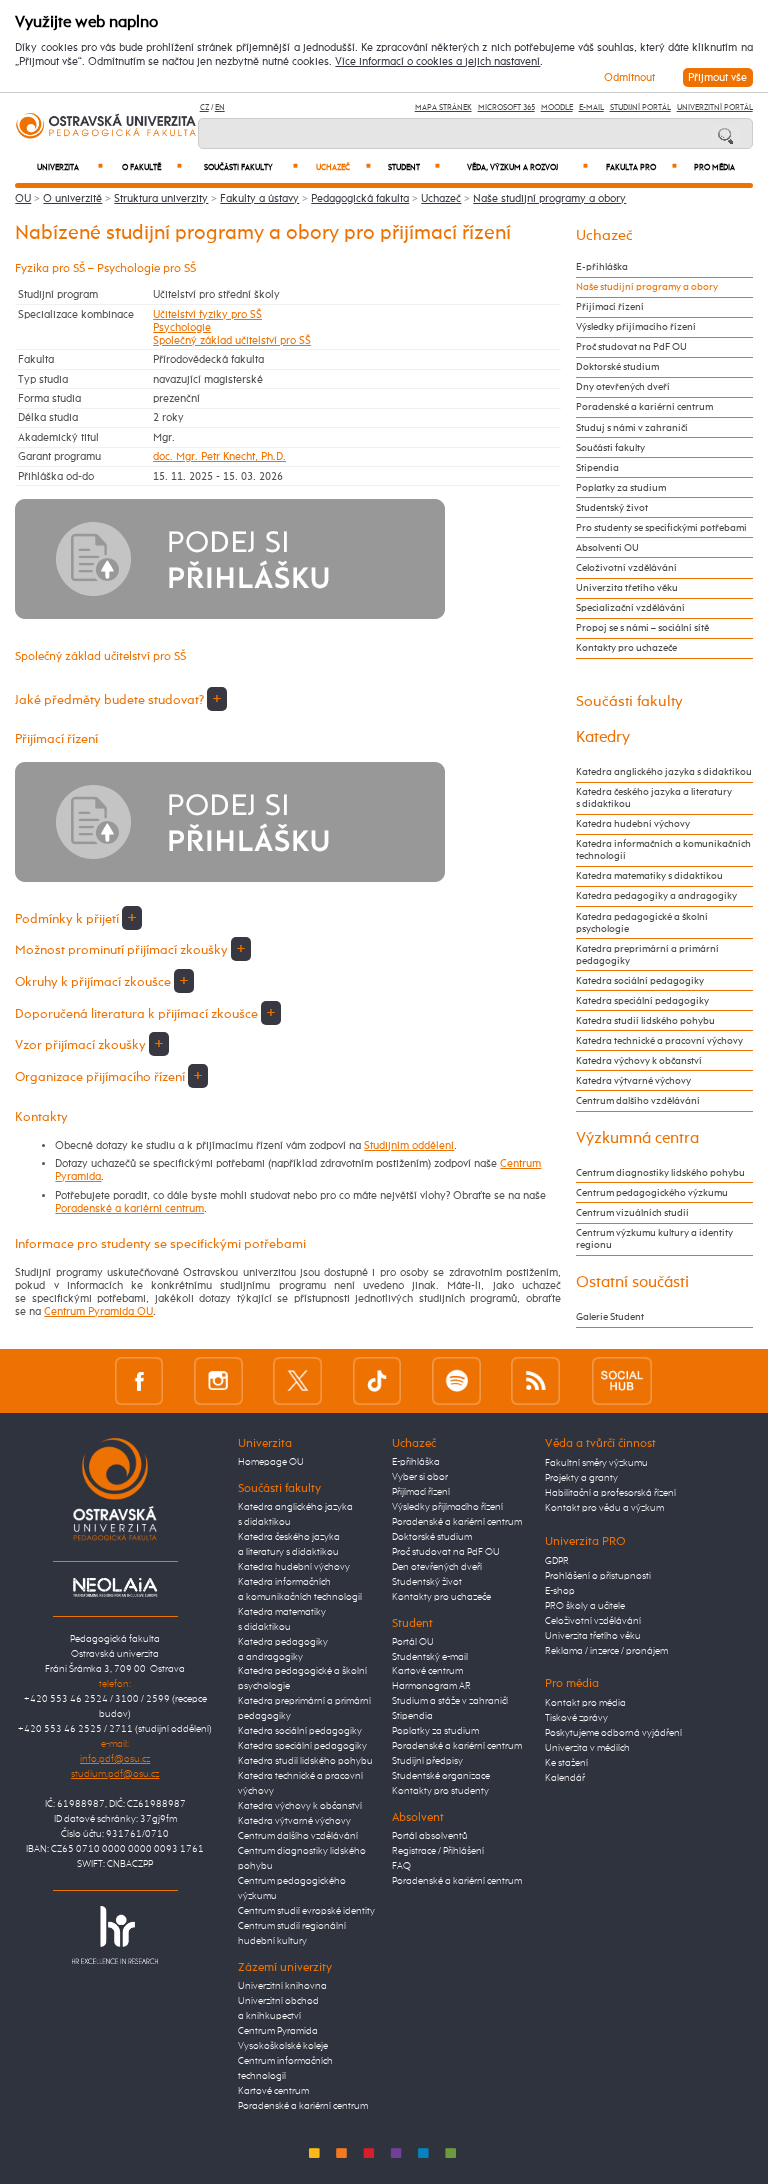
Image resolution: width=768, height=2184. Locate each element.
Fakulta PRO (641, 167)
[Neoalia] (115, 1587)
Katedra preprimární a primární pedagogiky (647, 955)
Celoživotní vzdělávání (626, 568)
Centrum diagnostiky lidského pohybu (660, 1173)
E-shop (560, 1591)
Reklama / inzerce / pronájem (606, 1651)
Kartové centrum (273, 2091)
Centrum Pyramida (278, 2031)
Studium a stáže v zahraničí (450, 1701)
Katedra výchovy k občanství (639, 1061)
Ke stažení (566, 1763)
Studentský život (612, 508)
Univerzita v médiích (587, 1748)
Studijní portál (640, 107)
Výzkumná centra (637, 1138)
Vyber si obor (420, 1477)
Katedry (603, 737)
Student (414, 167)
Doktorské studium (617, 367)
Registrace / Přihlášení (438, 1851)
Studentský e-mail (430, 1657)
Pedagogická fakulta (360, 198)
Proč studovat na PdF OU (631, 347)
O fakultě (152, 167)
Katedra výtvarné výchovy (633, 1081)
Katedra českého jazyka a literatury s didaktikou (654, 798)
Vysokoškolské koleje (283, 2046)
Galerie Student (610, 1317)
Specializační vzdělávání (630, 608)
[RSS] (535, 1380)
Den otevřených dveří (437, 1567)
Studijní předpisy (427, 1761)
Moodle (557, 107)
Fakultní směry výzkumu (596, 1463)
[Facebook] (139, 1380)
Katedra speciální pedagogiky (642, 1001)
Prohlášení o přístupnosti (598, 1576)
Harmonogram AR (431, 1686)
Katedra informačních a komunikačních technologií (663, 850)
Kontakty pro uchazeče (626, 648)
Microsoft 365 (506, 107)
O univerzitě (72, 198)
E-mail (591, 107)
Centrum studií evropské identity (306, 1911)
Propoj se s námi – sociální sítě (642, 628)
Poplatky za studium (621, 488)
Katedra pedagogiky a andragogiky (656, 896)
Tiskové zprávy (576, 1718)
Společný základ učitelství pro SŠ (232, 340)
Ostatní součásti (632, 1282)
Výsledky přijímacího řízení (636, 327)
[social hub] (622, 1380)
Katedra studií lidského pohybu (645, 1021)
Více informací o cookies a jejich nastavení (437, 62)
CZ (204, 107)
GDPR (557, 1561)
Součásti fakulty (251, 167)
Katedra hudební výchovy (633, 824)
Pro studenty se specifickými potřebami (661, 528)
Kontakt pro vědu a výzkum (604, 1508)
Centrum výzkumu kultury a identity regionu (654, 1239)
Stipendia (597, 468)
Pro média (714, 168)
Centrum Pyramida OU (98, 1311)
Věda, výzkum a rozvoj (527, 167)
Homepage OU (271, 1462)
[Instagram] (218, 1380)
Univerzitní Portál (715, 107)
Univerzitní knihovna (282, 1986)
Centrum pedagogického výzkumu (652, 1193)
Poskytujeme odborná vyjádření (613, 1733)
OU (23, 198)
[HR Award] (115, 1934)
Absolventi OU (607, 548)
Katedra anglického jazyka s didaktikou (664, 772)
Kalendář (565, 1778)
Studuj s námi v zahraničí (632, 428)
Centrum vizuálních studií (632, 1213)
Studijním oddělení (409, 1145)
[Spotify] (456, 1380)
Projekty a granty (581, 1478)
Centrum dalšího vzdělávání (638, 1101)
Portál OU (413, 1642)
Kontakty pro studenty (440, 1791)
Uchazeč (343, 167)
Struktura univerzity (161, 198)
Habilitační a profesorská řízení (610, 1493)
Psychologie (182, 327)
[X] (297, 1380)
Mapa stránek (443, 107)
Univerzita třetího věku (627, 588)
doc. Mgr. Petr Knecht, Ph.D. (219, 456)
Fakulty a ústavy (259, 198)
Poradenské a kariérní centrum (129, 1208)
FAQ (401, 1866)
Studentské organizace (441, 1776)
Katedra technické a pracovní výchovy (659, 1041)
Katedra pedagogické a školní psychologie (642, 923)
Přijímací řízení (610, 307)
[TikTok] (377, 1380)
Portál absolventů (430, 1836)
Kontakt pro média (585, 1703)
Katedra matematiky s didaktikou (649, 876)
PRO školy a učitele (585, 1606)
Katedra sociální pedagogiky (640, 981)
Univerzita (70, 167)
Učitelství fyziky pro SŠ (207, 314)
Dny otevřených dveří (623, 387)
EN (220, 107)
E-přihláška (602, 267)
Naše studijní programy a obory (549, 198)
